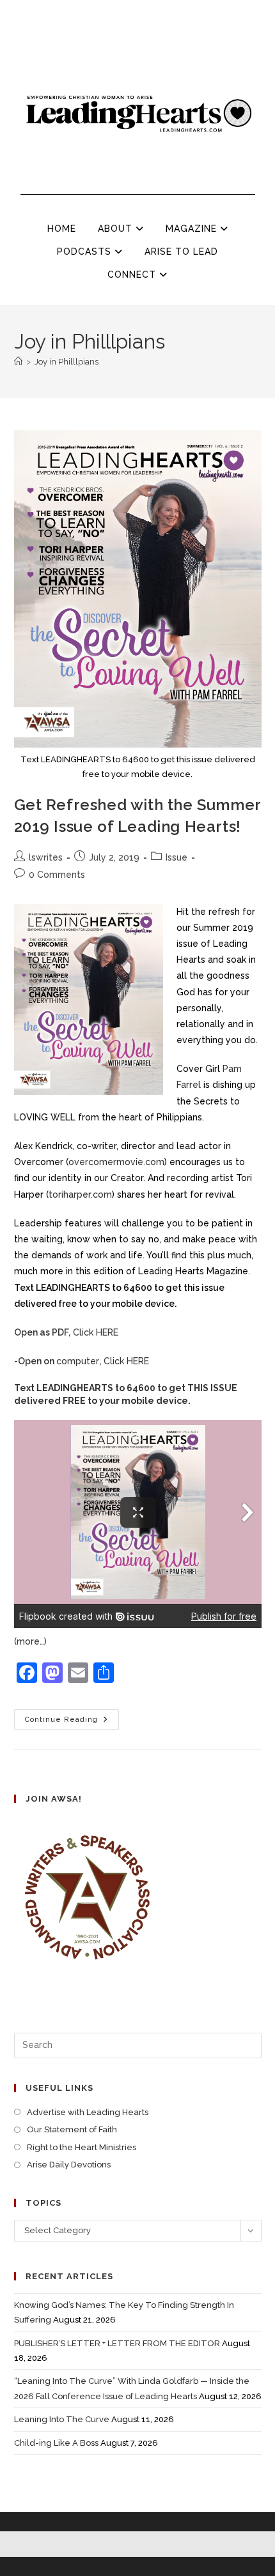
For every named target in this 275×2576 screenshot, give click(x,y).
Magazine (193, 229)
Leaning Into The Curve (62, 2419)
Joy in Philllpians (67, 362)
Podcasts (86, 252)
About (117, 229)
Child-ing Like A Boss (56, 2443)
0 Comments (57, 875)
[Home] (18, 362)
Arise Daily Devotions (69, 2165)
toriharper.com (80, 1194)
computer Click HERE (82, 1361)
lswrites (46, 857)
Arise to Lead (181, 252)
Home (62, 229)
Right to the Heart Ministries (82, 2147)
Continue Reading (72, 1716)
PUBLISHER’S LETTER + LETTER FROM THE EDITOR (117, 2343)
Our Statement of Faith (72, 2129)
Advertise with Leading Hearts (88, 2112)
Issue (177, 857)
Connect (133, 275)
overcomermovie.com (116, 1162)
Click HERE (66, 1332)
